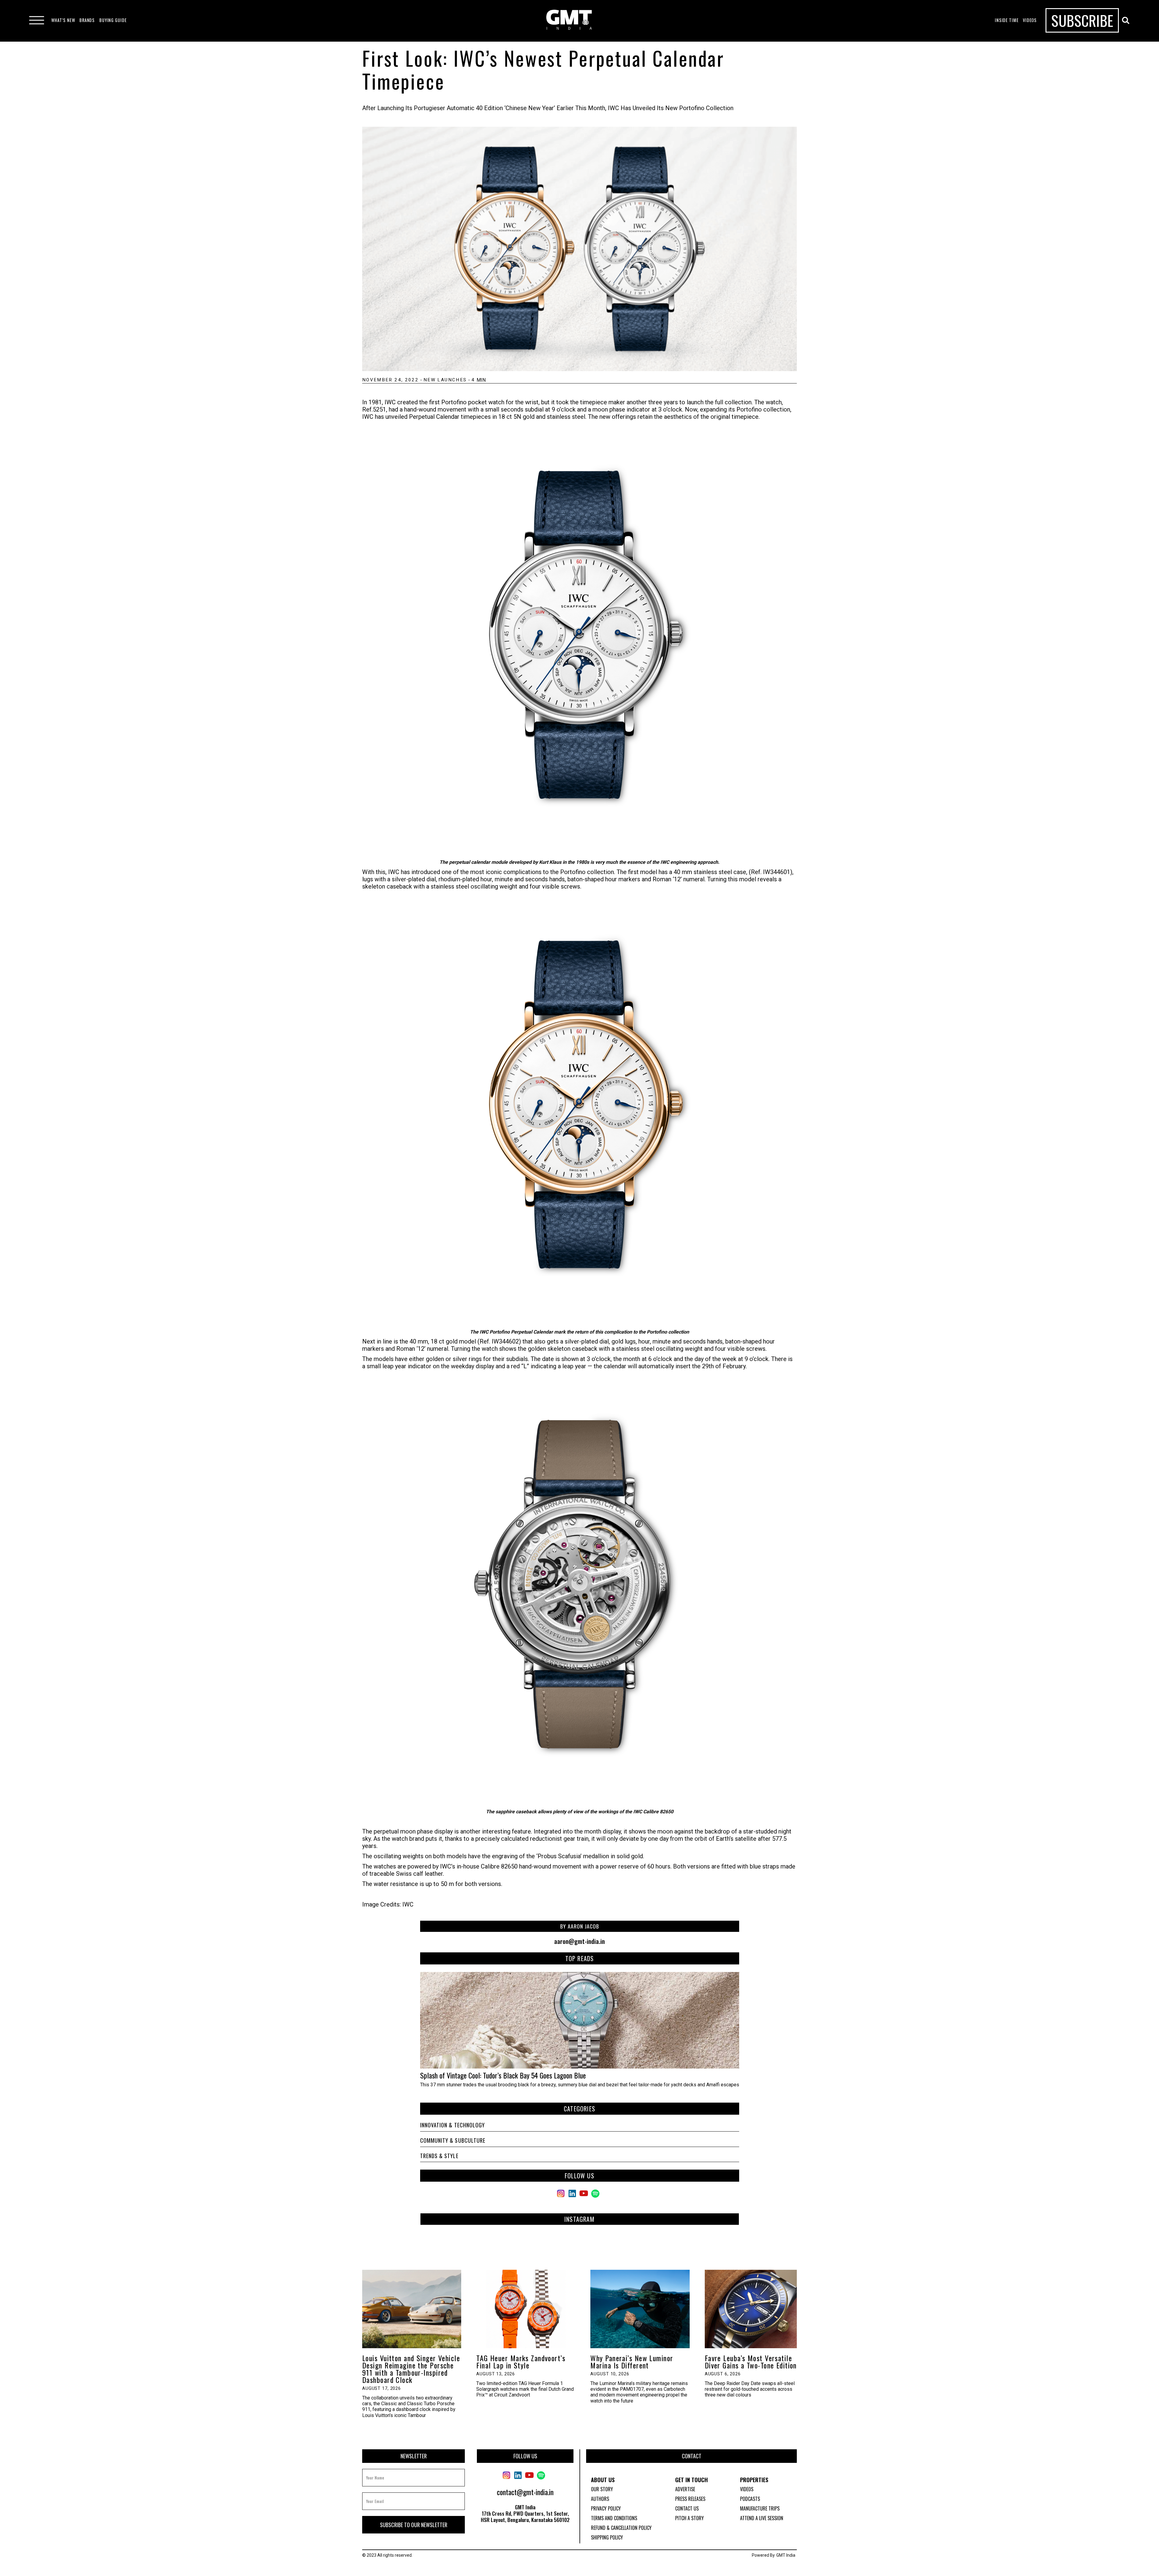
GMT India (786, 2555)
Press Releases (690, 2499)
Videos (747, 2489)
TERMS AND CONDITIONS (614, 2518)
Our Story (602, 2489)
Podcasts (750, 2499)
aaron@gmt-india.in (579, 1941)
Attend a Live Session (762, 2518)
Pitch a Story (690, 2518)
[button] (63, 20)
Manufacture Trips (760, 2508)
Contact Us (687, 2508)
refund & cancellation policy (621, 2528)
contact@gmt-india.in (525, 2492)
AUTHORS (600, 2499)
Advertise (685, 2489)
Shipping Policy (607, 2537)
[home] (569, 20)
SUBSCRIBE (1082, 20)
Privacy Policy (606, 2508)
